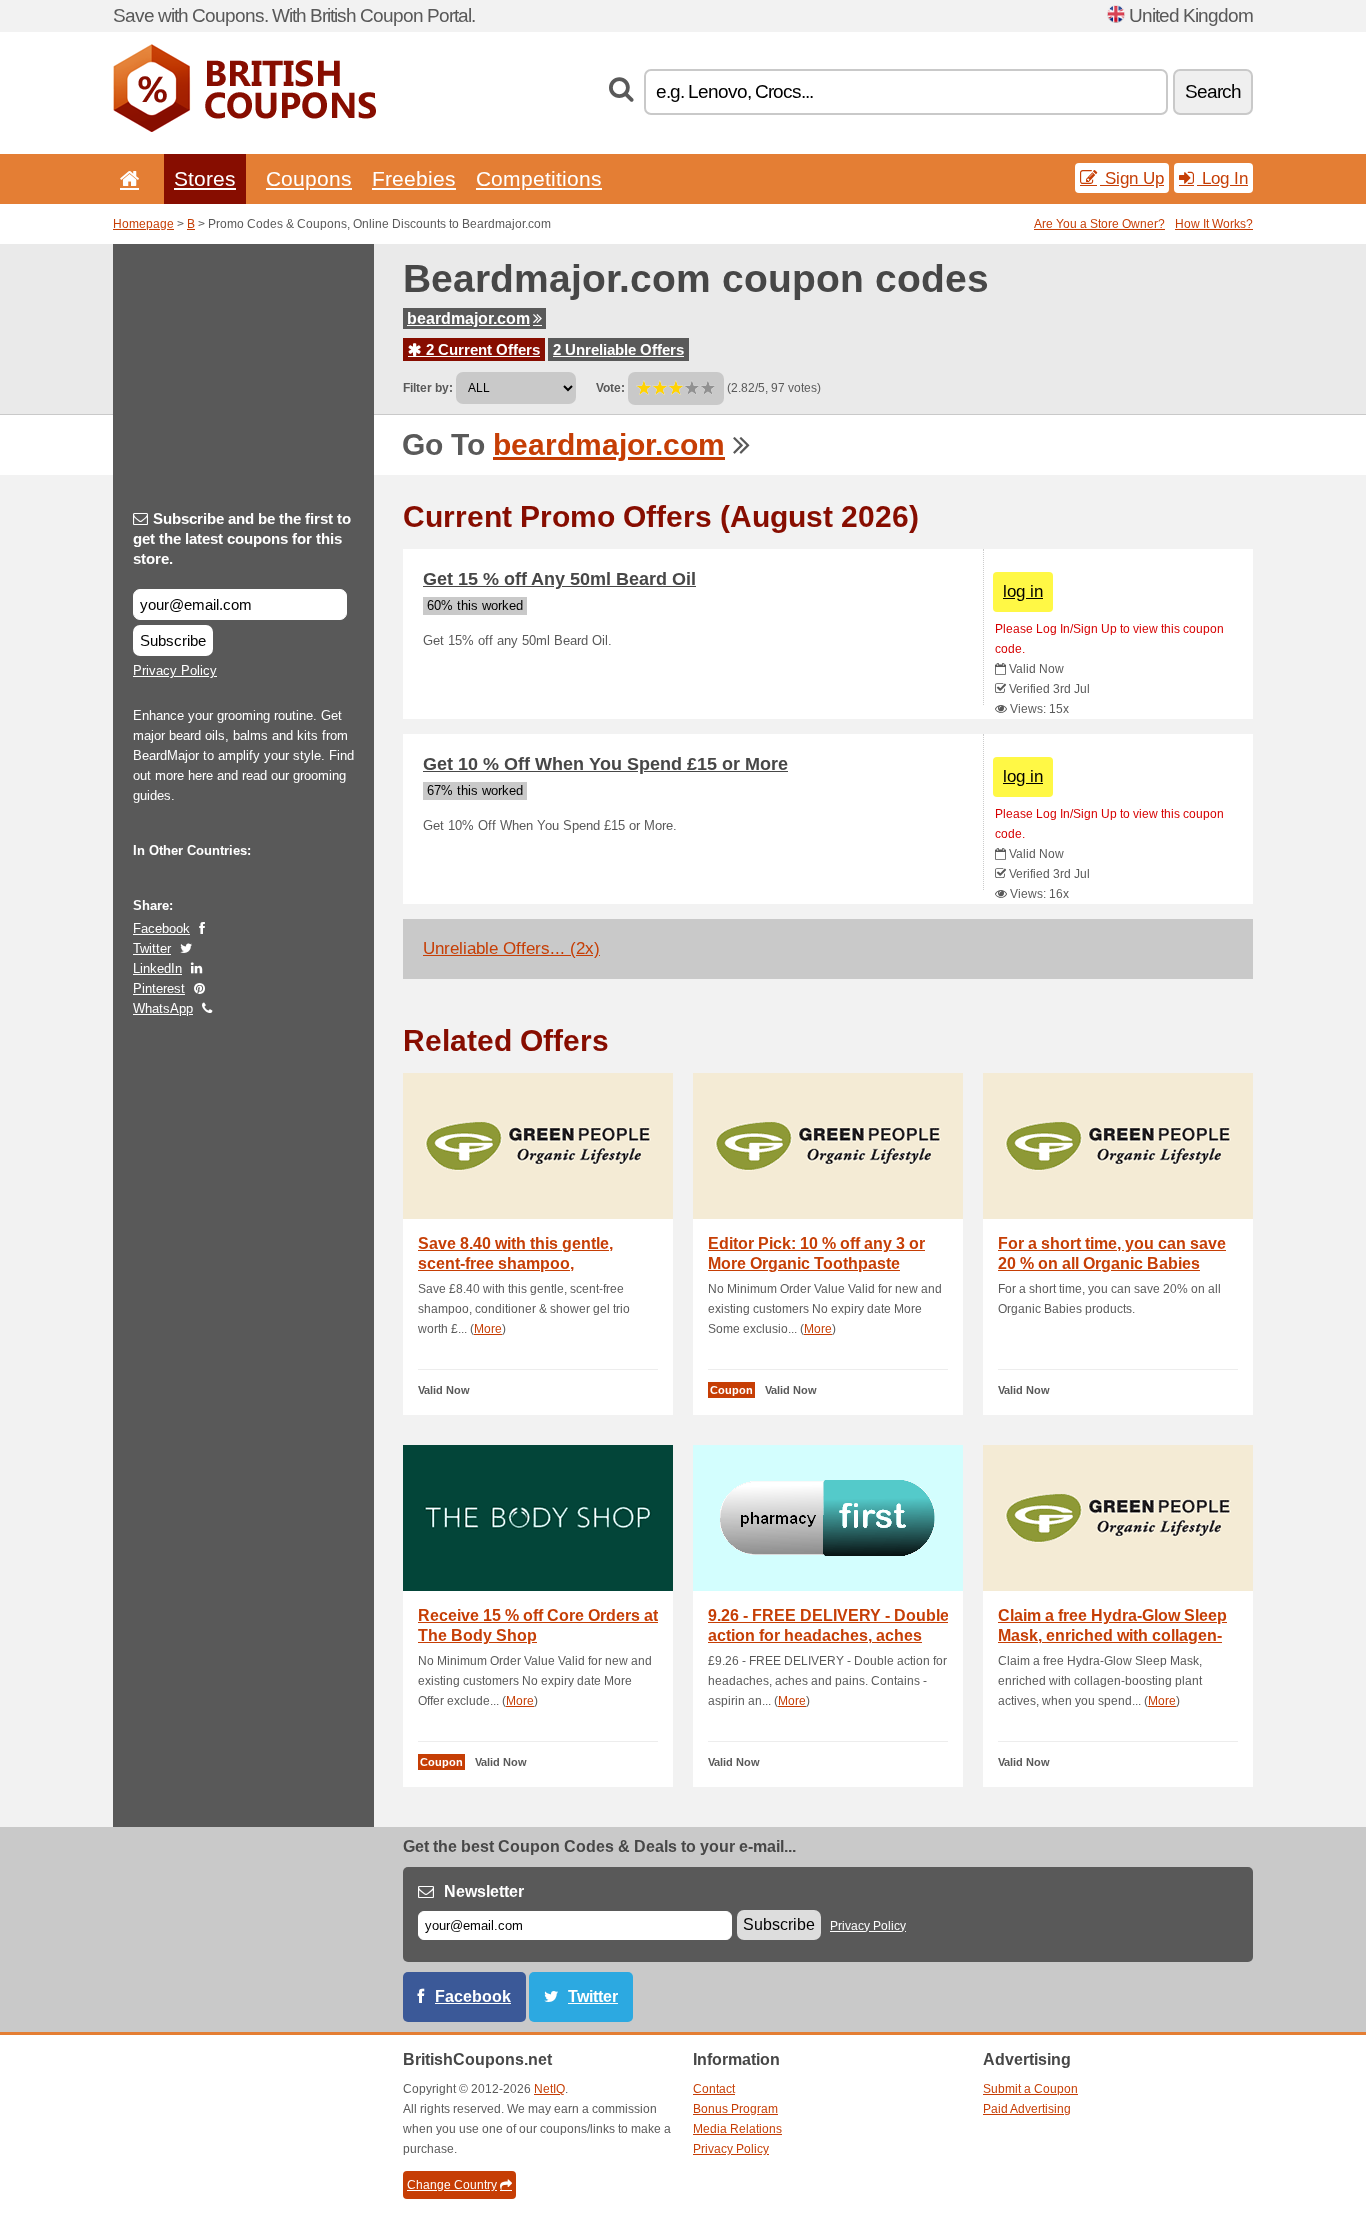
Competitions (539, 178)
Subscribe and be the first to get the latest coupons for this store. (242, 538)
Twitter (152, 948)
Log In (1222, 178)
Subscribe (173, 640)
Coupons (309, 178)
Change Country (452, 2185)
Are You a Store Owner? (1099, 224)
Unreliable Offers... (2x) (511, 948)
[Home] (126, 178)
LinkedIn (157, 968)
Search (1213, 91)
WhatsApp (163, 1008)
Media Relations (737, 2129)
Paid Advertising (1027, 2109)
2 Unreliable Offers (618, 349)
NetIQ (549, 2089)
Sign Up (1132, 178)
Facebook (161, 928)
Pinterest (159, 988)
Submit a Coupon (1030, 2089)
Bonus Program (735, 2109)
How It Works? (1214, 224)
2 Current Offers (481, 349)
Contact (714, 2089)
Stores (205, 178)
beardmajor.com (468, 318)
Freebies (414, 178)
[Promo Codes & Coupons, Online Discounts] (244, 128)
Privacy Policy (175, 670)
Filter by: (428, 388)
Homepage (143, 224)
